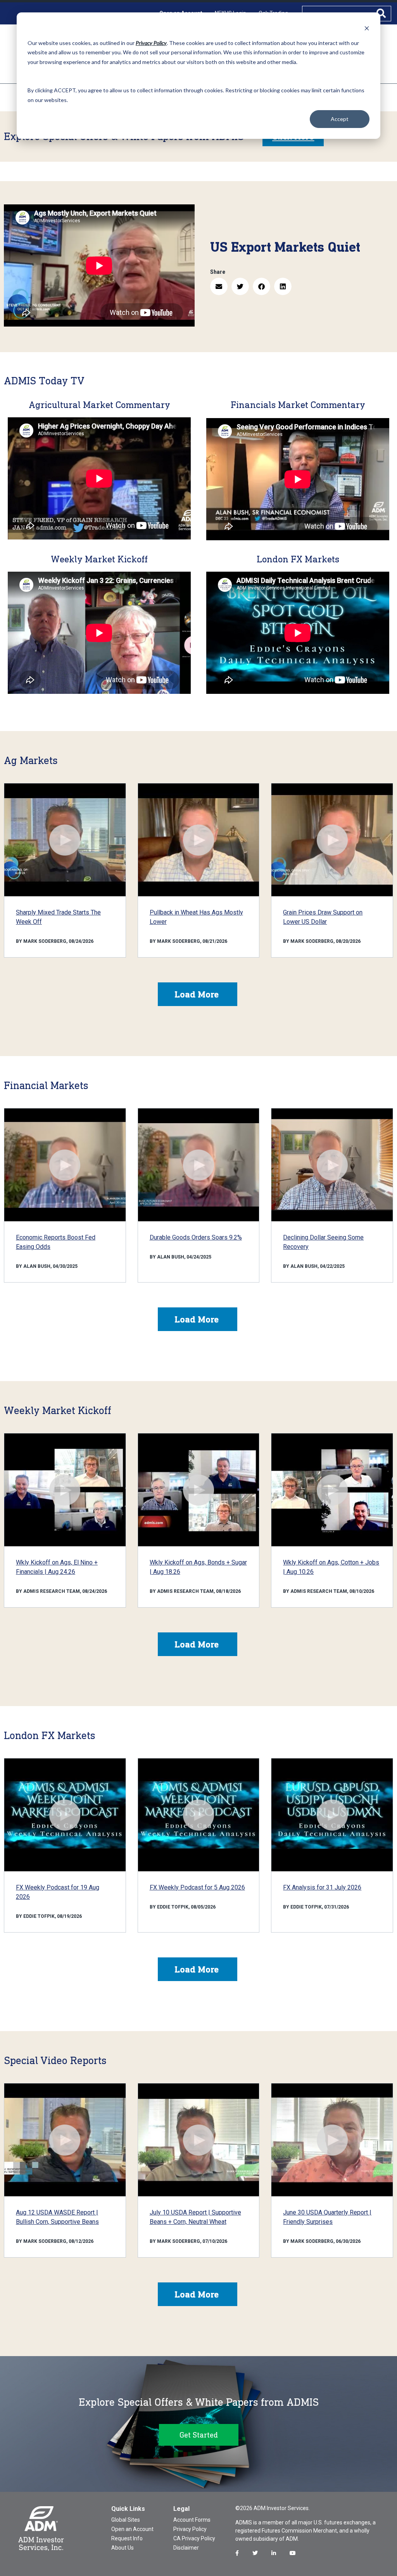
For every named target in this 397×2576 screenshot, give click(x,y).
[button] (219, 286)
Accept (340, 119)
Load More (197, 994)
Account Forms (192, 2520)
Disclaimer (186, 2548)
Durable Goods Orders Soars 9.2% (196, 1237)
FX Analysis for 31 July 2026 (322, 1887)
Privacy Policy (190, 2529)
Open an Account (132, 2529)
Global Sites (126, 2520)
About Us (123, 2548)
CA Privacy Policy (194, 2538)
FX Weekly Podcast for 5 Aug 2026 (197, 1887)
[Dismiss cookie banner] (367, 28)
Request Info (127, 2538)
